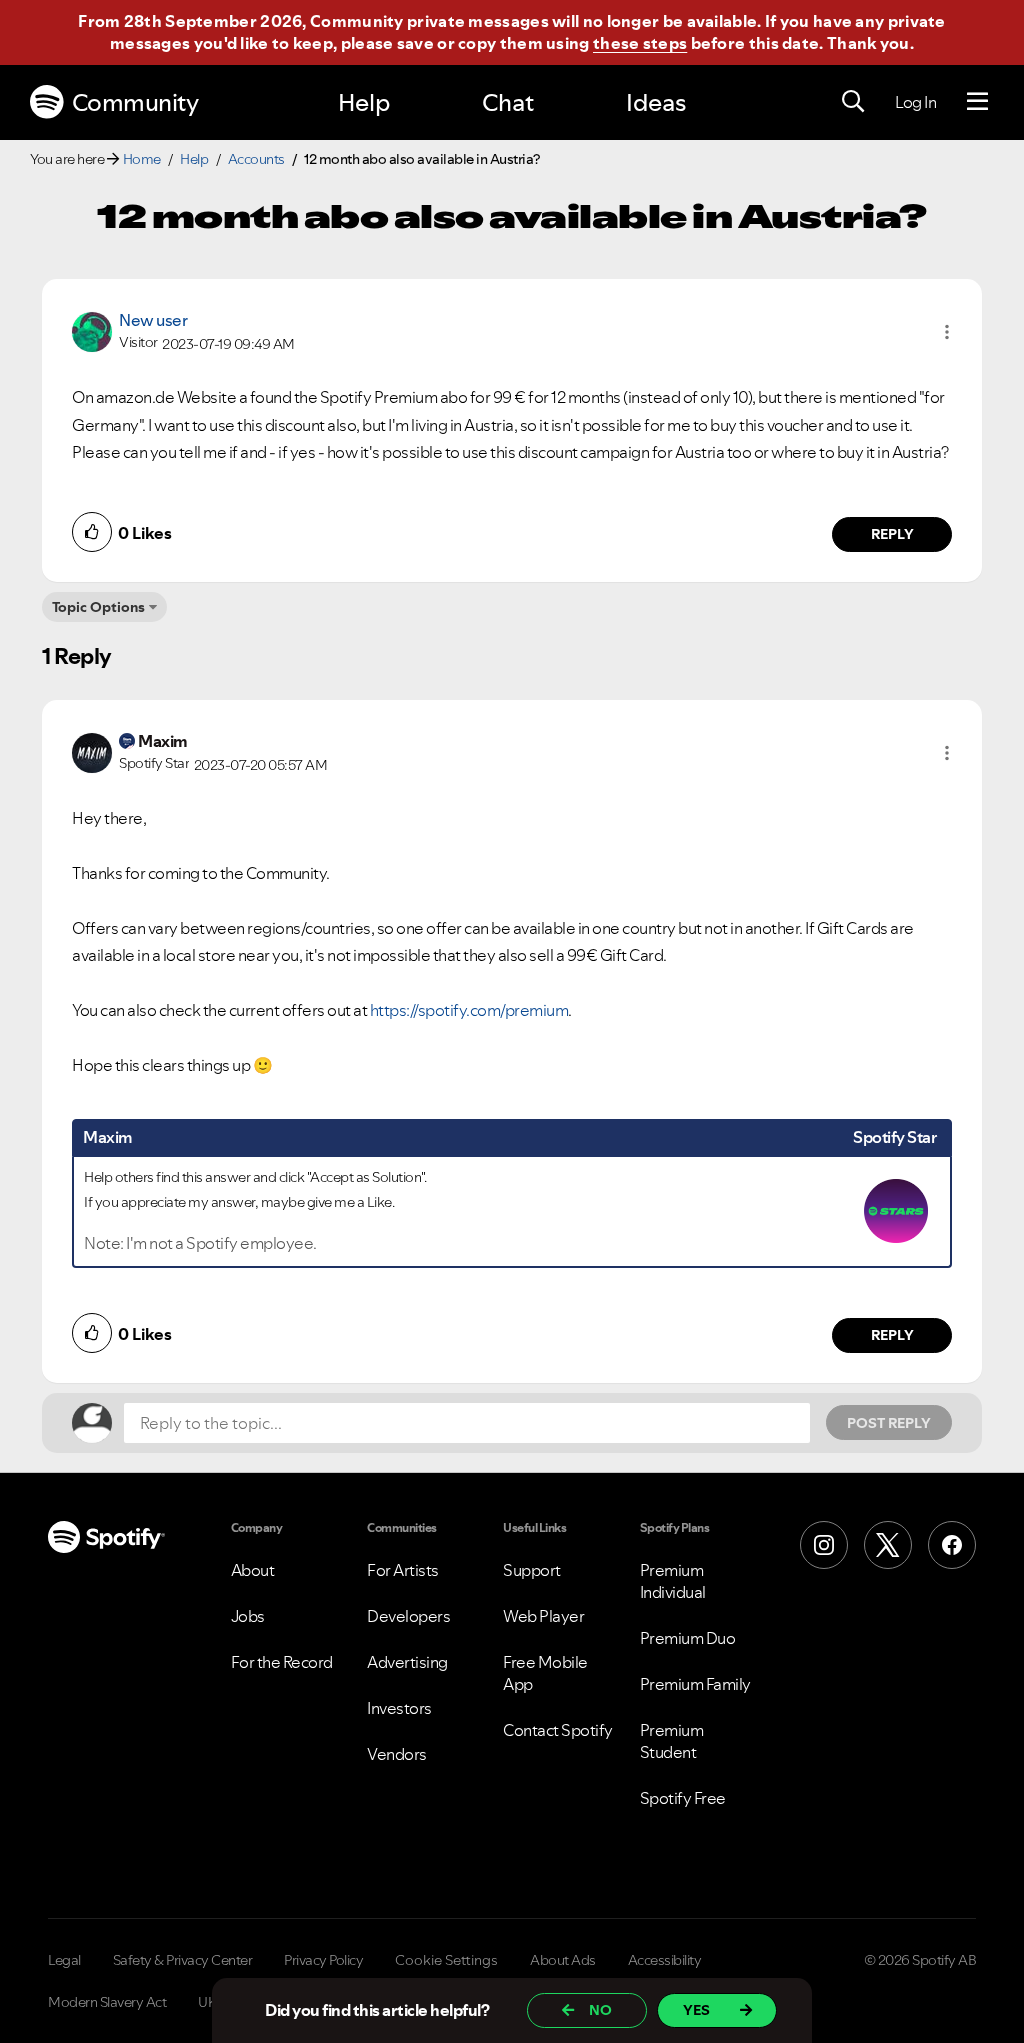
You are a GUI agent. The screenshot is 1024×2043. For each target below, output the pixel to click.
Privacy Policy (323, 1960)
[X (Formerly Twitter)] (888, 1545)
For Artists (403, 1570)
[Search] (853, 102)
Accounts (256, 159)
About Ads (563, 1960)
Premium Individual (673, 1581)
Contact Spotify (558, 1730)
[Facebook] (952, 1545)
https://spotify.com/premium (469, 1010)
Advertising (407, 1662)
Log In (915, 102)
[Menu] (977, 102)
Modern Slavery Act (107, 2002)
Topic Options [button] (98, 607)
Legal (64, 1960)
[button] (947, 332)
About (253, 1570)
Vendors (397, 1754)
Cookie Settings (446, 1960)
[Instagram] (824, 1545)
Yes (696, 2010)
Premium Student (672, 1741)
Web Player (543, 1616)
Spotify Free (683, 1798)
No (600, 2010)
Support (532, 1570)
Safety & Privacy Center (183, 1960)
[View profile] (92, 330)
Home (142, 159)
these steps (640, 43)
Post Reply (889, 1423)
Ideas (656, 102)
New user (153, 320)
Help (364, 102)
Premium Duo (688, 1638)
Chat (508, 102)
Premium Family (695, 1684)
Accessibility (665, 1960)
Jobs (248, 1616)
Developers (408, 1616)
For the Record (282, 1662)
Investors (399, 1708)
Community (135, 102)
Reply (892, 534)
